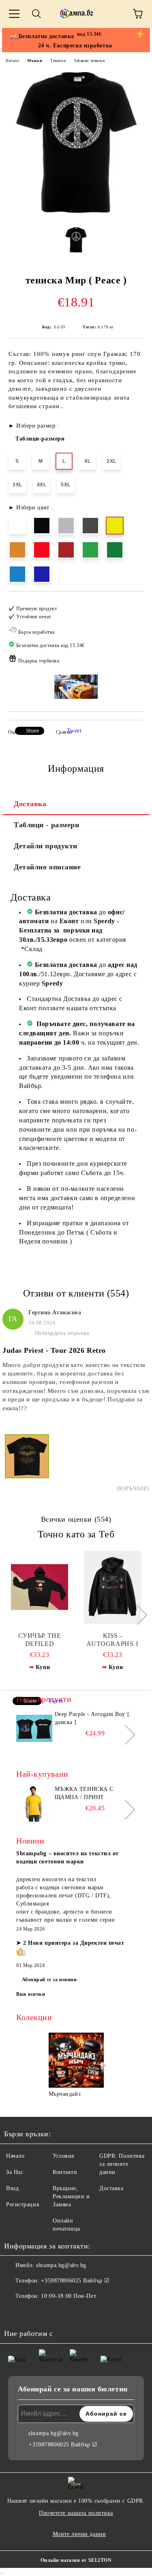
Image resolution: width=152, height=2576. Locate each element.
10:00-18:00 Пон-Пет (69, 2296)
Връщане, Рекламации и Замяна (71, 2196)
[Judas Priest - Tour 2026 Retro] (27, 1463)
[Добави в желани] (132, 605)
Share (33, 731)
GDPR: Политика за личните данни (122, 2164)
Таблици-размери (40, 439)
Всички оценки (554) (76, 1519)
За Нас (15, 2172)
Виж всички (31, 1994)
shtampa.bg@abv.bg (61, 2265)
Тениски (58, 61)
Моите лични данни (79, 2534)
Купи (43, 1667)
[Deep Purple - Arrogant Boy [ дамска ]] (34, 1729)
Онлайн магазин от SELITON (76, 2560)
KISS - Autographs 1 (113, 1640)
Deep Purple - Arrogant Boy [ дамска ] (92, 1718)
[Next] (138, 1615)
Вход (12, 2188)
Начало (12, 61)
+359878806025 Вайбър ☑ (75, 2281)
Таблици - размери (47, 825)
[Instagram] (32, 2312)
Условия (63, 2156)
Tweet (74, 731)
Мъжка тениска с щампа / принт (84, 1793)
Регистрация (22, 2205)
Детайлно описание (47, 867)
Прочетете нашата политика (76, 2513)
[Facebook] (15, 2312)
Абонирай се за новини (49, 1980)
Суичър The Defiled (40, 1640)
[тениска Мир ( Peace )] (76, 214)
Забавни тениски (89, 61)
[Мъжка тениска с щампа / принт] (34, 1803)
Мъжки (35, 61)
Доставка (30, 804)
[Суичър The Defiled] (40, 1587)
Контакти (65, 2172)
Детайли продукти (46, 846)
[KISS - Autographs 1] (112, 1587)
